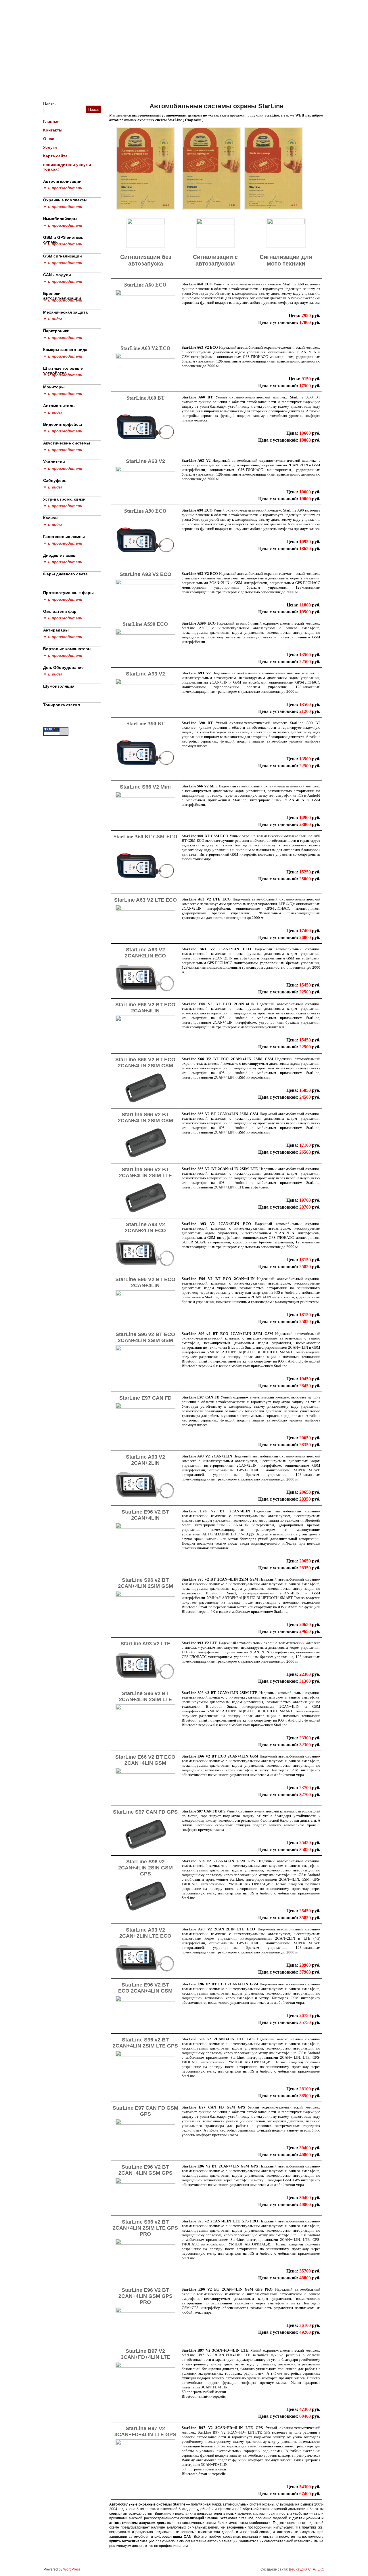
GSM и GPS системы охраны (64, 238)
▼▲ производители (63, 188)
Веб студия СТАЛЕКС (307, 2569)
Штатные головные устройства (63, 369)
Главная (105, 83)
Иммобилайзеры (60, 219)
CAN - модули (57, 275)
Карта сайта (249, 83)
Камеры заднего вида (65, 350)
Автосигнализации (62, 181)
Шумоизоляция (59, 686)
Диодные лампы (60, 555)
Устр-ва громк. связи (64, 499)
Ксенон (50, 518)
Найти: (49, 103)
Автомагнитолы (59, 406)
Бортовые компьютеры (67, 649)
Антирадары (56, 630)
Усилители (54, 462)
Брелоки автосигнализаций (62, 295)
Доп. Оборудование (63, 667)
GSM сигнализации (63, 256)
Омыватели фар (60, 611)
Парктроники (56, 331)
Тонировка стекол (62, 705)
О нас (179, 83)
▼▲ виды (52, 319)
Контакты (144, 83)
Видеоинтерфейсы (63, 424)
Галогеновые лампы (64, 537)
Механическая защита (65, 312)
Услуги (208, 83)
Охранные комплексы (65, 200)
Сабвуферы (55, 480)
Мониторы (54, 387)
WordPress (72, 2569)
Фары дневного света (65, 574)
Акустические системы (67, 443)
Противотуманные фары (68, 593)
